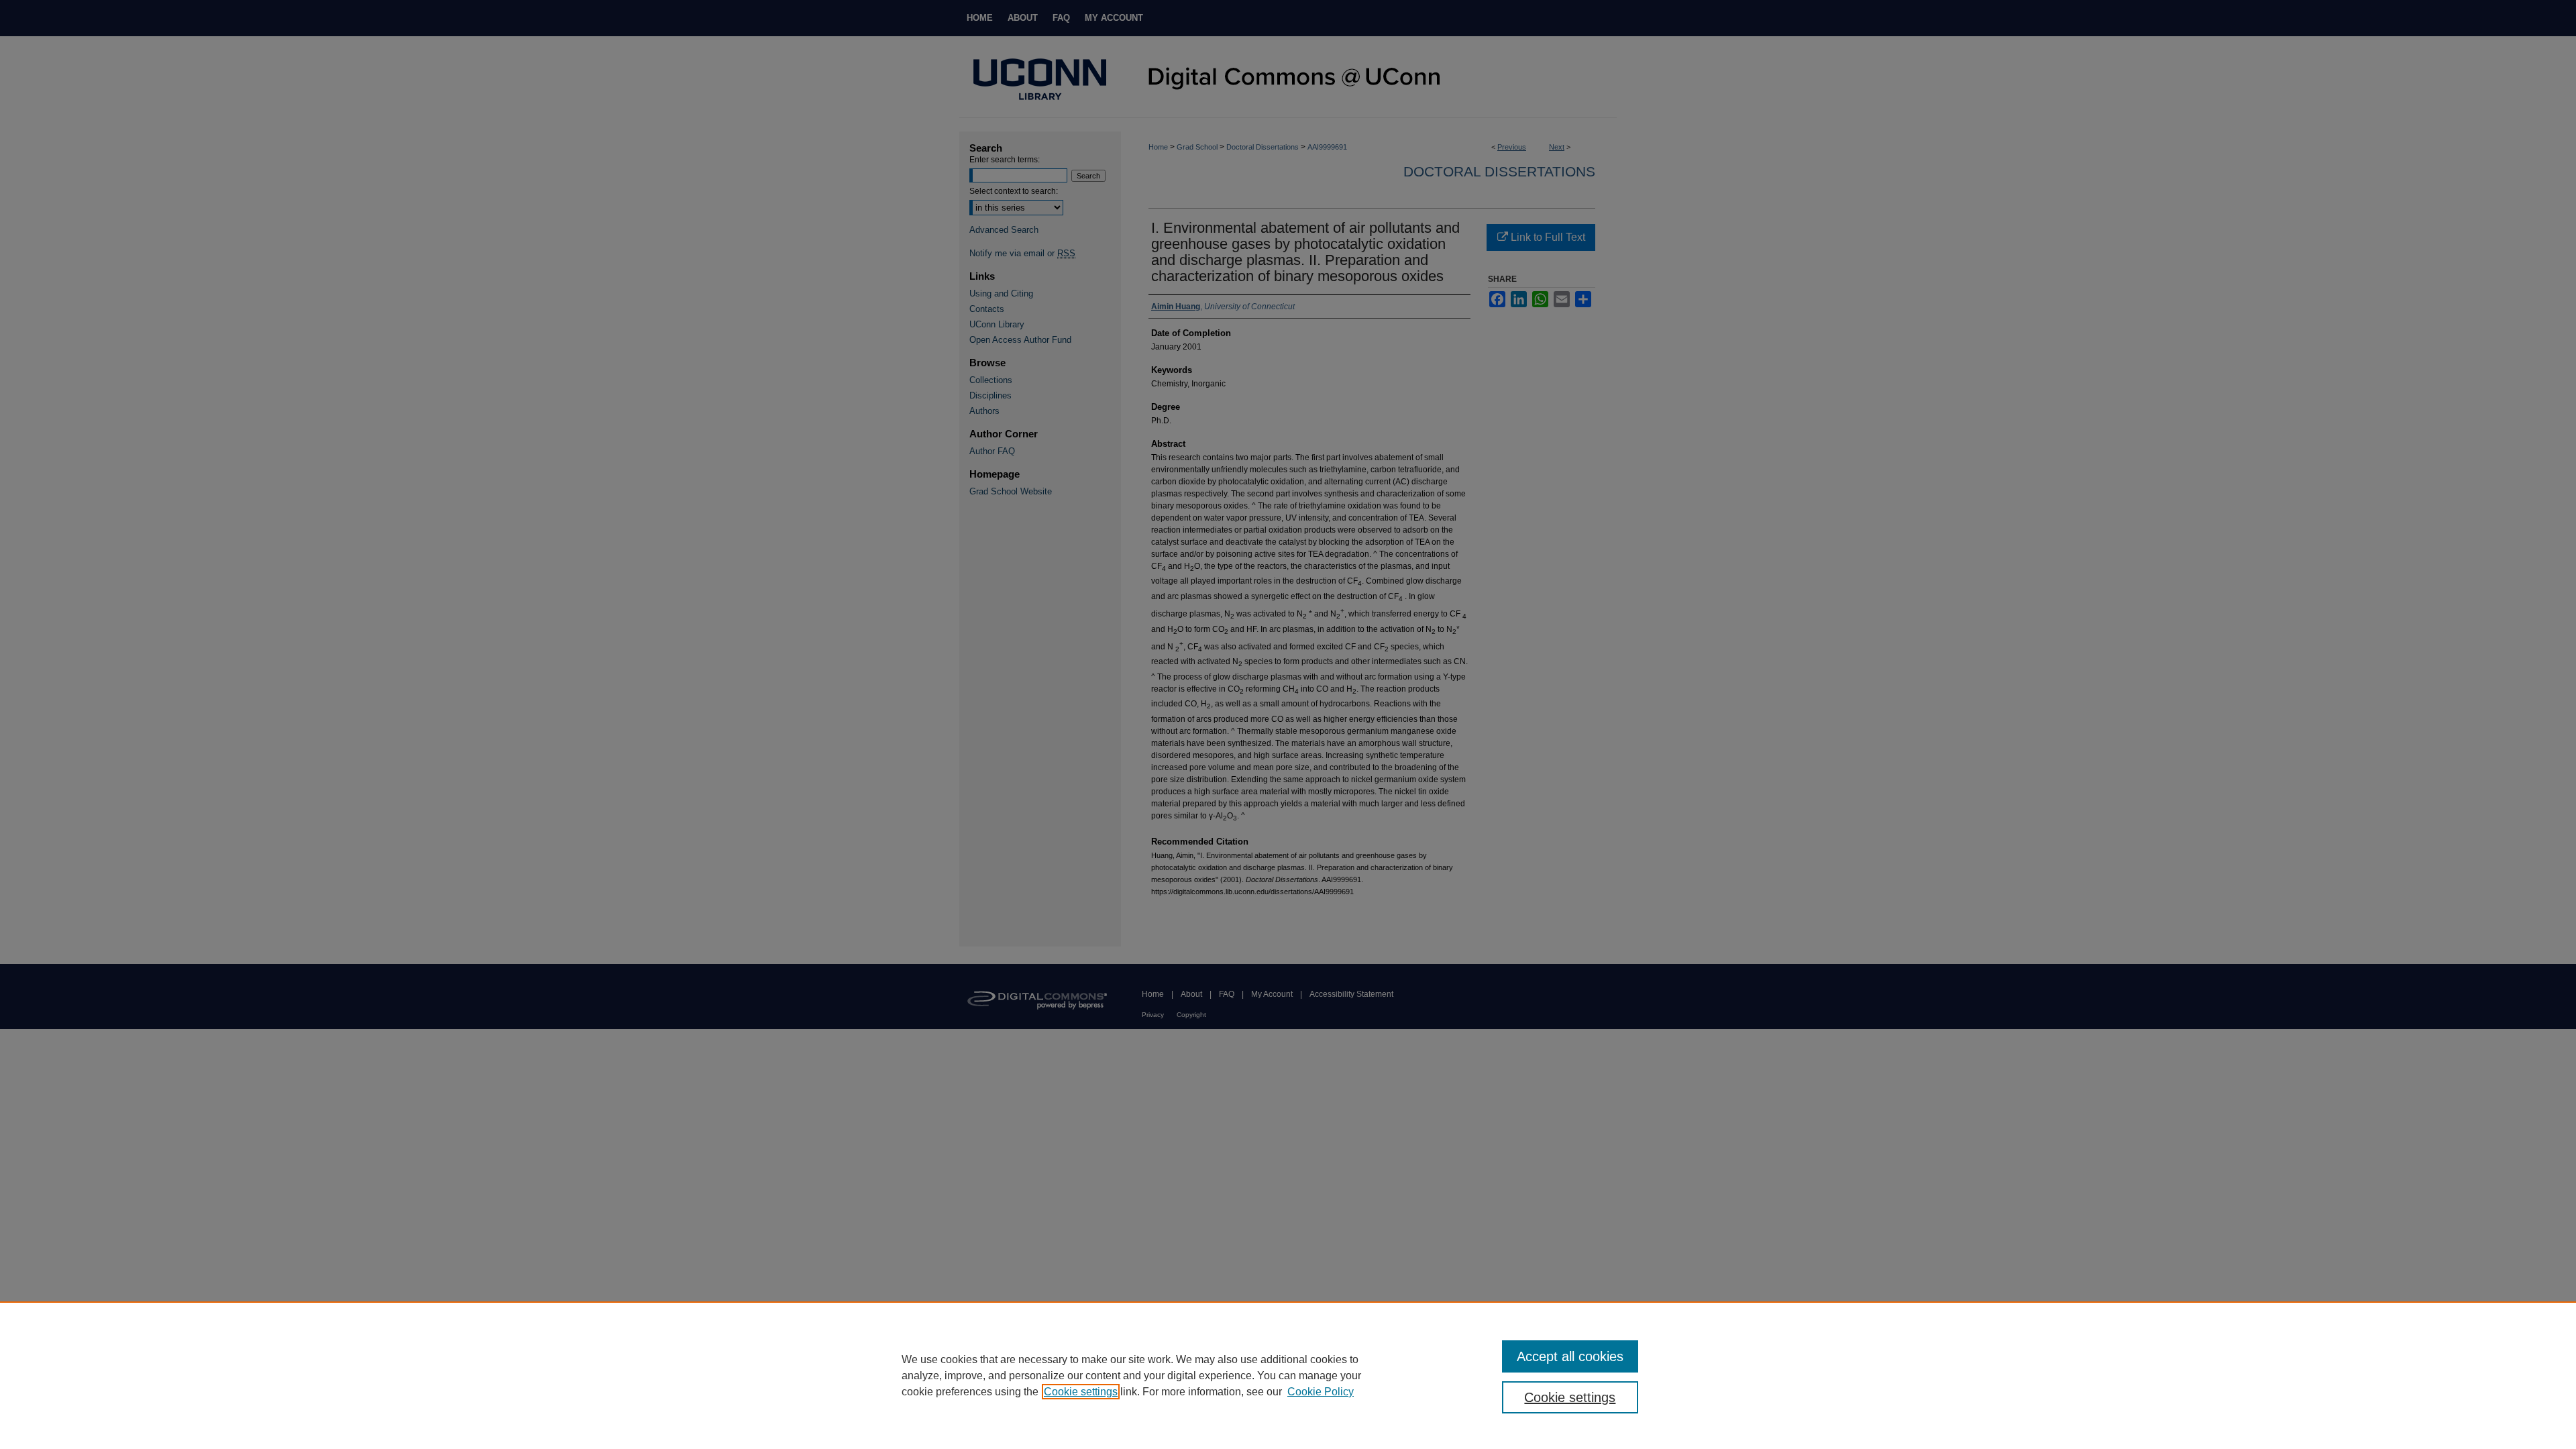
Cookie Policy (1321, 1392)
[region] (1288, 1375)
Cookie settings (1081, 1392)
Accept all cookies (1570, 1356)
